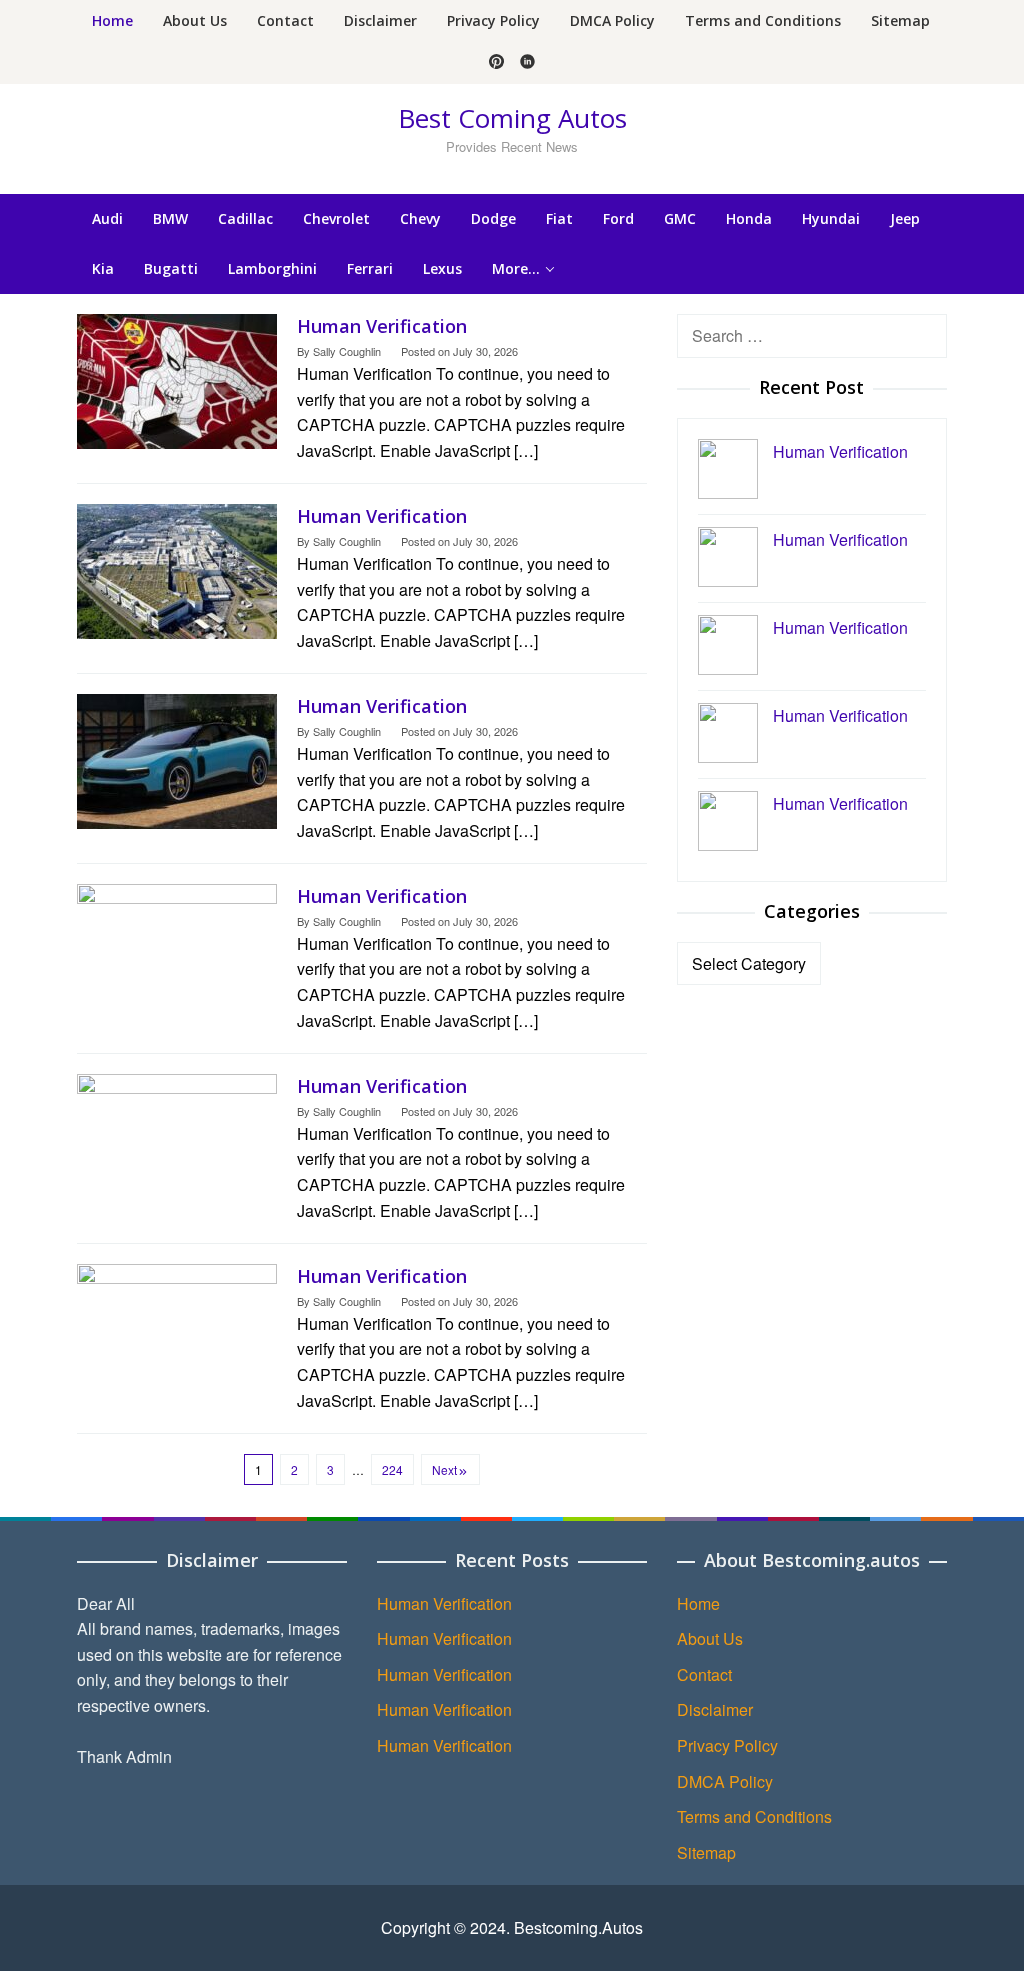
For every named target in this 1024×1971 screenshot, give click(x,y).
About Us (710, 1638)
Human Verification (382, 326)
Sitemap (706, 1852)
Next (444, 1469)
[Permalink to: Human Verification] (177, 379)
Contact (704, 1674)
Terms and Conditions (754, 1816)
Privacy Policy (727, 1745)
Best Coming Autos (512, 118)
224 (392, 1469)
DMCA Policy (725, 1781)
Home (698, 1603)
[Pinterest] (496, 63)
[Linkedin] (527, 63)
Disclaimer (715, 1709)
